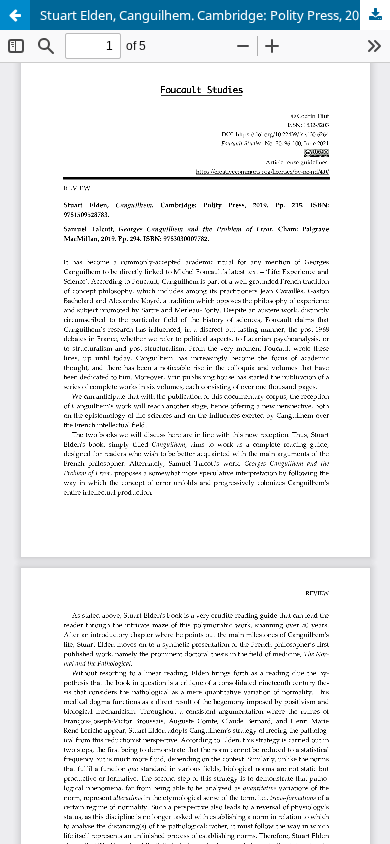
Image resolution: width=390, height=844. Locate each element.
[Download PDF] (375, 15)
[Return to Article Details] (15, 15)
